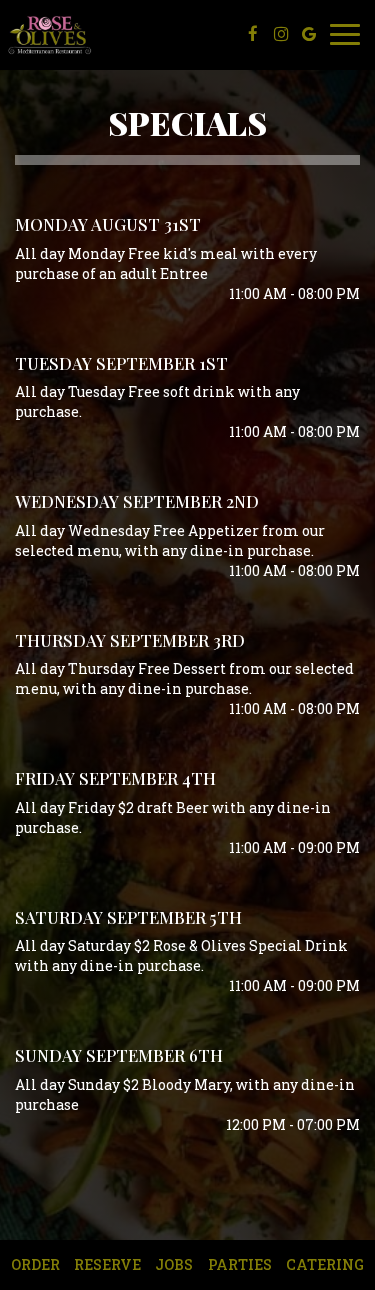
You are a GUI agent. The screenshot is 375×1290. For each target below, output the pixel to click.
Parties (240, 1264)
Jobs (174, 1264)
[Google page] (309, 34)
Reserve (107, 1264)
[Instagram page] (281, 34)
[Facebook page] (253, 34)
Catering (325, 1264)
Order (35, 1264)
